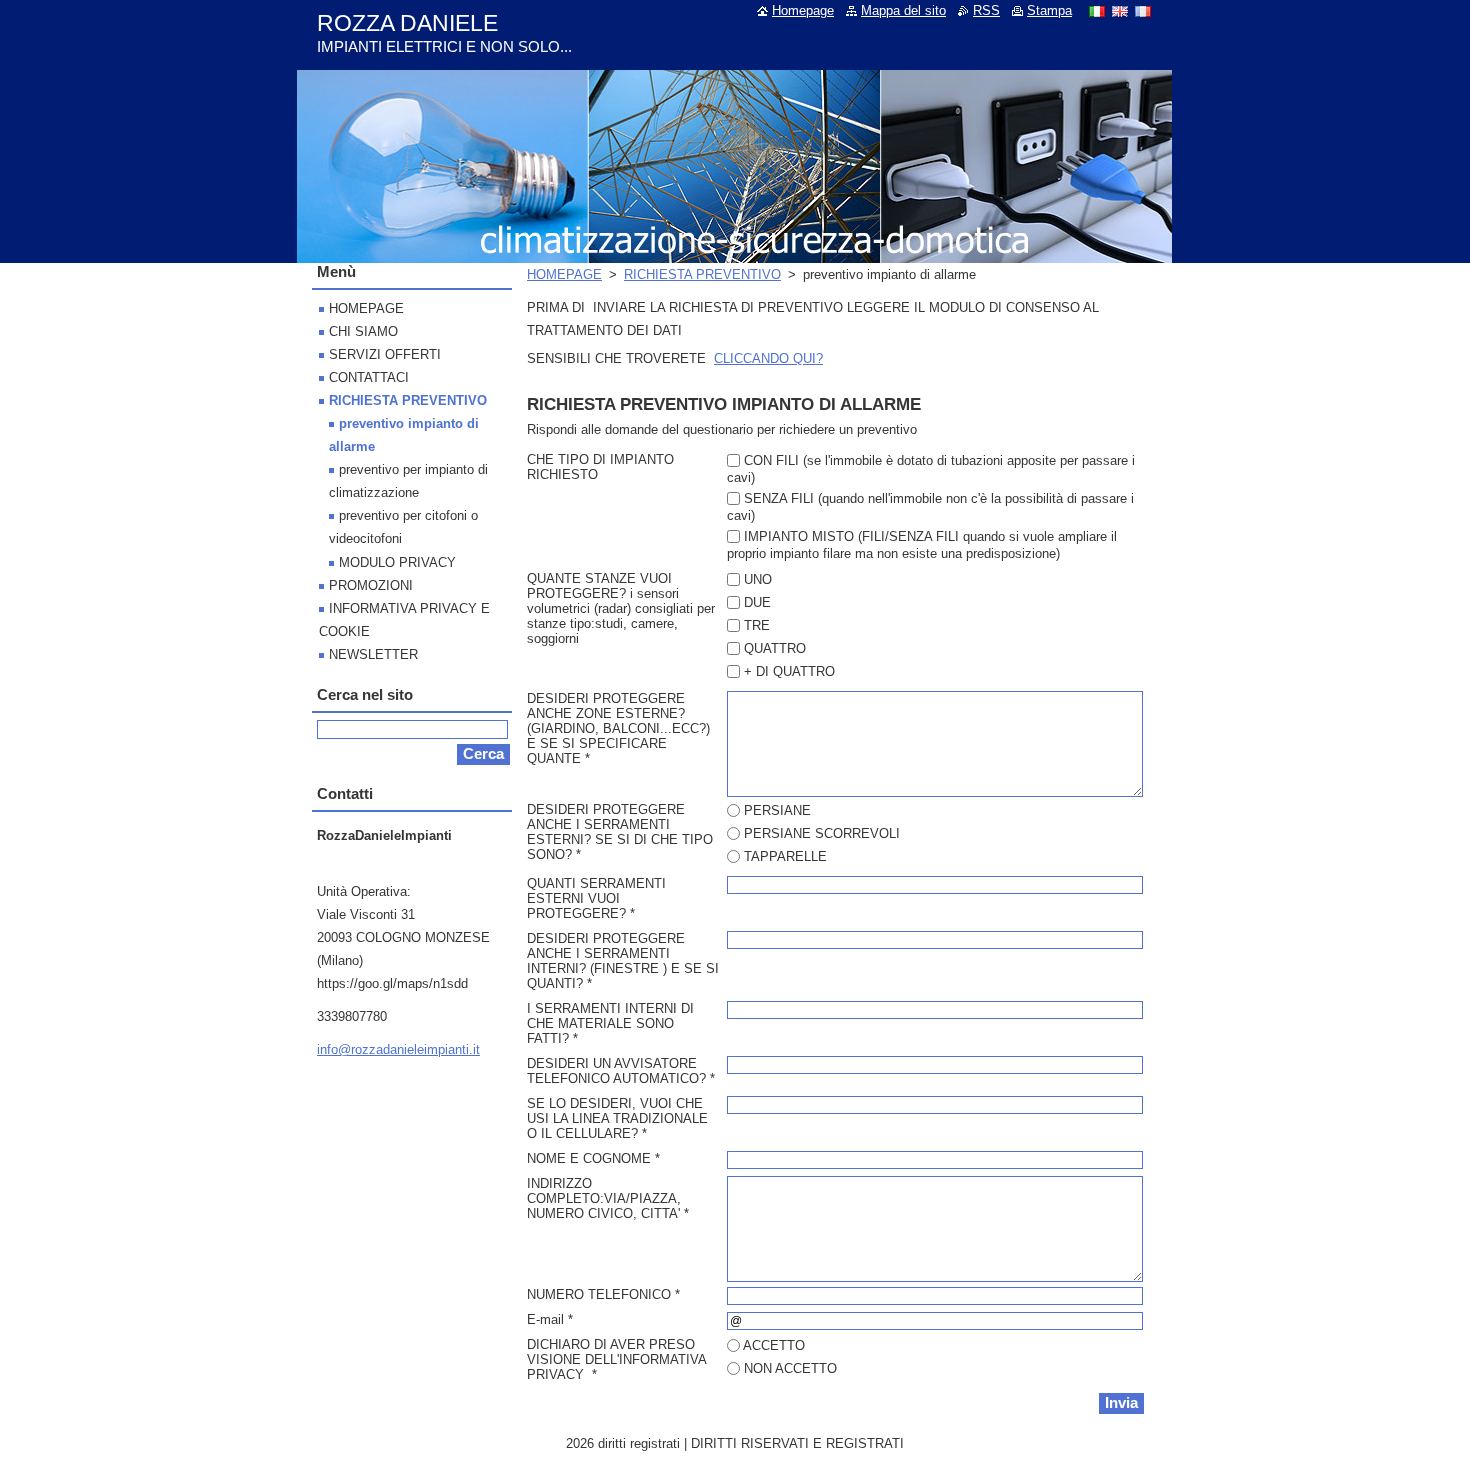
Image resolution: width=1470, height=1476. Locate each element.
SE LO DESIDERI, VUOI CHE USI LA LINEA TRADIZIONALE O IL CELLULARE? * (617, 1118)
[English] (1120, 11)
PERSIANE (777, 810)
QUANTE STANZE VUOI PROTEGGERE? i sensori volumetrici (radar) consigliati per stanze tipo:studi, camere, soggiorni (621, 608)
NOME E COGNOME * (593, 1158)
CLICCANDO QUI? (768, 358)
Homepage (803, 10)
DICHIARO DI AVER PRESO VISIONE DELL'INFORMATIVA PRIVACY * (616, 1359)
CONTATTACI (369, 377)
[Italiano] (1097, 11)
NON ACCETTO (790, 1368)
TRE (757, 625)
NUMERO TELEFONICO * (603, 1294)
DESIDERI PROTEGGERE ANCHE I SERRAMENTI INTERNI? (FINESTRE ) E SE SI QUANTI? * (623, 961)
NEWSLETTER (373, 654)
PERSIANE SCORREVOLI (822, 833)
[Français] (1143, 11)
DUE (757, 602)
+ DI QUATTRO (789, 671)
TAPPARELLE (785, 856)
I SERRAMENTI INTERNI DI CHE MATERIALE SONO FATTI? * (610, 1023)
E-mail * (550, 1319)
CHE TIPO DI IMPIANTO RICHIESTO (600, 467)
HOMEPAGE (564, 274)
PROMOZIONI (371, 585)
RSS (986, 10)
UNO (758, 579)
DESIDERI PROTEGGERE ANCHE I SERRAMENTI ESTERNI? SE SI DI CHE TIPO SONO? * (620, 832)
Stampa (1049, 10)
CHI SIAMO (363, 331)
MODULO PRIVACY (397, 562)
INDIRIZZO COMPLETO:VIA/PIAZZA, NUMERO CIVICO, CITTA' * (608, 1198)
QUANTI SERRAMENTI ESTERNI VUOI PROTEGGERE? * (596, 898)
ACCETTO (774, 1345)
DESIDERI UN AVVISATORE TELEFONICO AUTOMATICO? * (621, 1071)
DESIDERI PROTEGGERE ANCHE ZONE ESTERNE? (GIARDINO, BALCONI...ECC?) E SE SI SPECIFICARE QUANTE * (618, 728)
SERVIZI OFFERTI (385, 354)
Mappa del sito (903, 10)
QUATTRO (775, 648)
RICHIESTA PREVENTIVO (702, 274)
